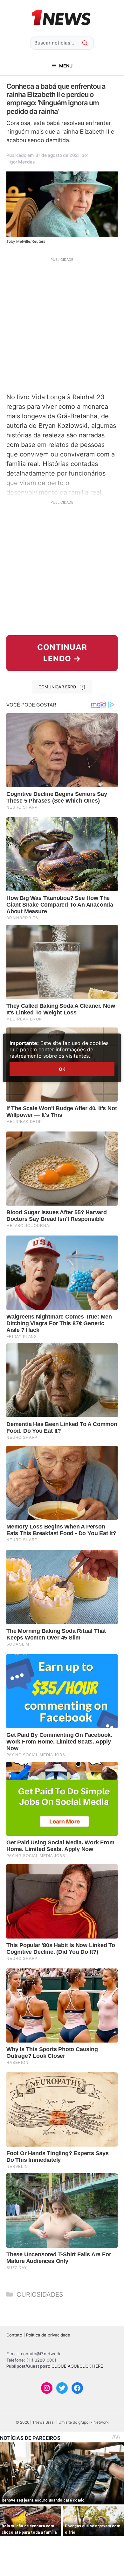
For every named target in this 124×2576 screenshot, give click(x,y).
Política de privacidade (48, 2335)
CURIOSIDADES (40, 2294)
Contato (14, 2335)
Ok (62, 1069)
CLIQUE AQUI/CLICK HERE (77, 2366)
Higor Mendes (21, 162)
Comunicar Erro (57, 687)
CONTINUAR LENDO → (62, 653)
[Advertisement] (62, 324)
